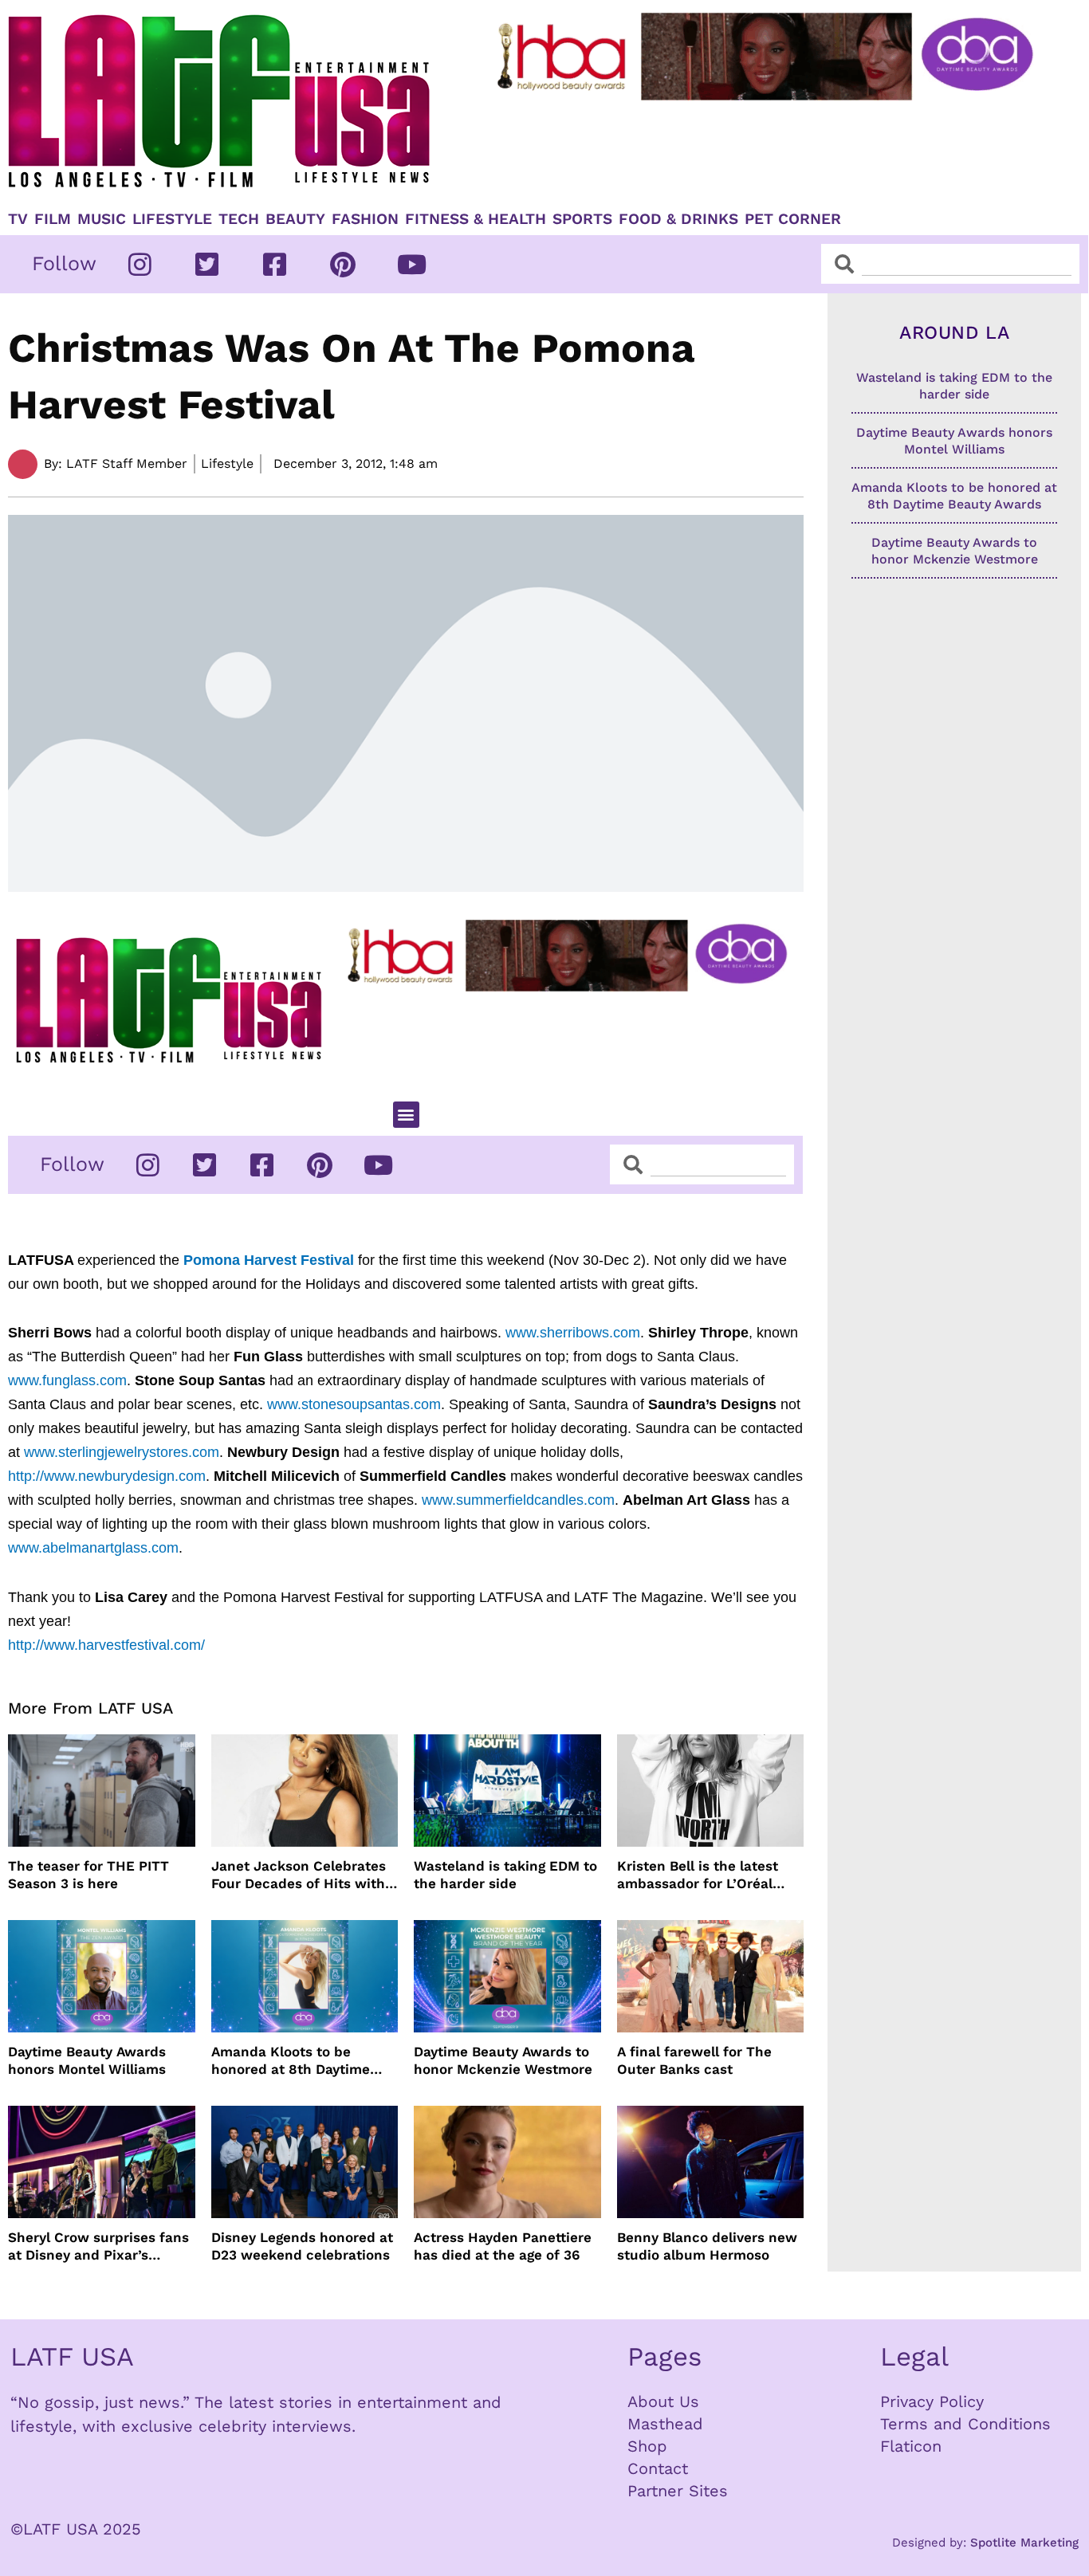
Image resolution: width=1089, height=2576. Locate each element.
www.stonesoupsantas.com (354, 1404)
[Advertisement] (768, 149)
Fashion (365, 219)
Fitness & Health (476, 219)
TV (18, 219)
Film (53, 219)
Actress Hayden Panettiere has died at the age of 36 (503, 2246)
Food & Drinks (678, 219)
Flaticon (911, 2446)
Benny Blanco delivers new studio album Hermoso (707, 2246)
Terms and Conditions (965, 2424)
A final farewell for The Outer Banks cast (694, 2060)
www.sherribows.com (573, 1333)
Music (102, 219)
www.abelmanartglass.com (93, 1548)
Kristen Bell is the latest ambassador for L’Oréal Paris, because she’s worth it (707, 1875)
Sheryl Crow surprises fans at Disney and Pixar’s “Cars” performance (98, 2246)
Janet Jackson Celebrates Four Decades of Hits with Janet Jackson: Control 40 (300, 1875)
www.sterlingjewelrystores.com (122, 1452)
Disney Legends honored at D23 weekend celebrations (302, 2246)
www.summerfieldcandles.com (518, 1500)
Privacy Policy (932, 2401)
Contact (658, 2468)
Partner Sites (678, 2491)
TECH (239, 219)
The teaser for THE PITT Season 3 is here (88, 1875)
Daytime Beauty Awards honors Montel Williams (87, 2060)
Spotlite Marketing (1024, 2543)
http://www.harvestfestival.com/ (106, 1645)
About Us (663, 2401)
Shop (647, 2446)
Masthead (665, 2424)
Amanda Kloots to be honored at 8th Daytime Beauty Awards (291, 2061)
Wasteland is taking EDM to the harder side (505, 1875)
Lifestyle (172, 219)
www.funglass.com (67, 1380)
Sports (582, 219)
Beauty (295, 219)
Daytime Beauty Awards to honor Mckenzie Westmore (503, 2060)
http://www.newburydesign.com (107, 1476)
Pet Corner (793, 219)
